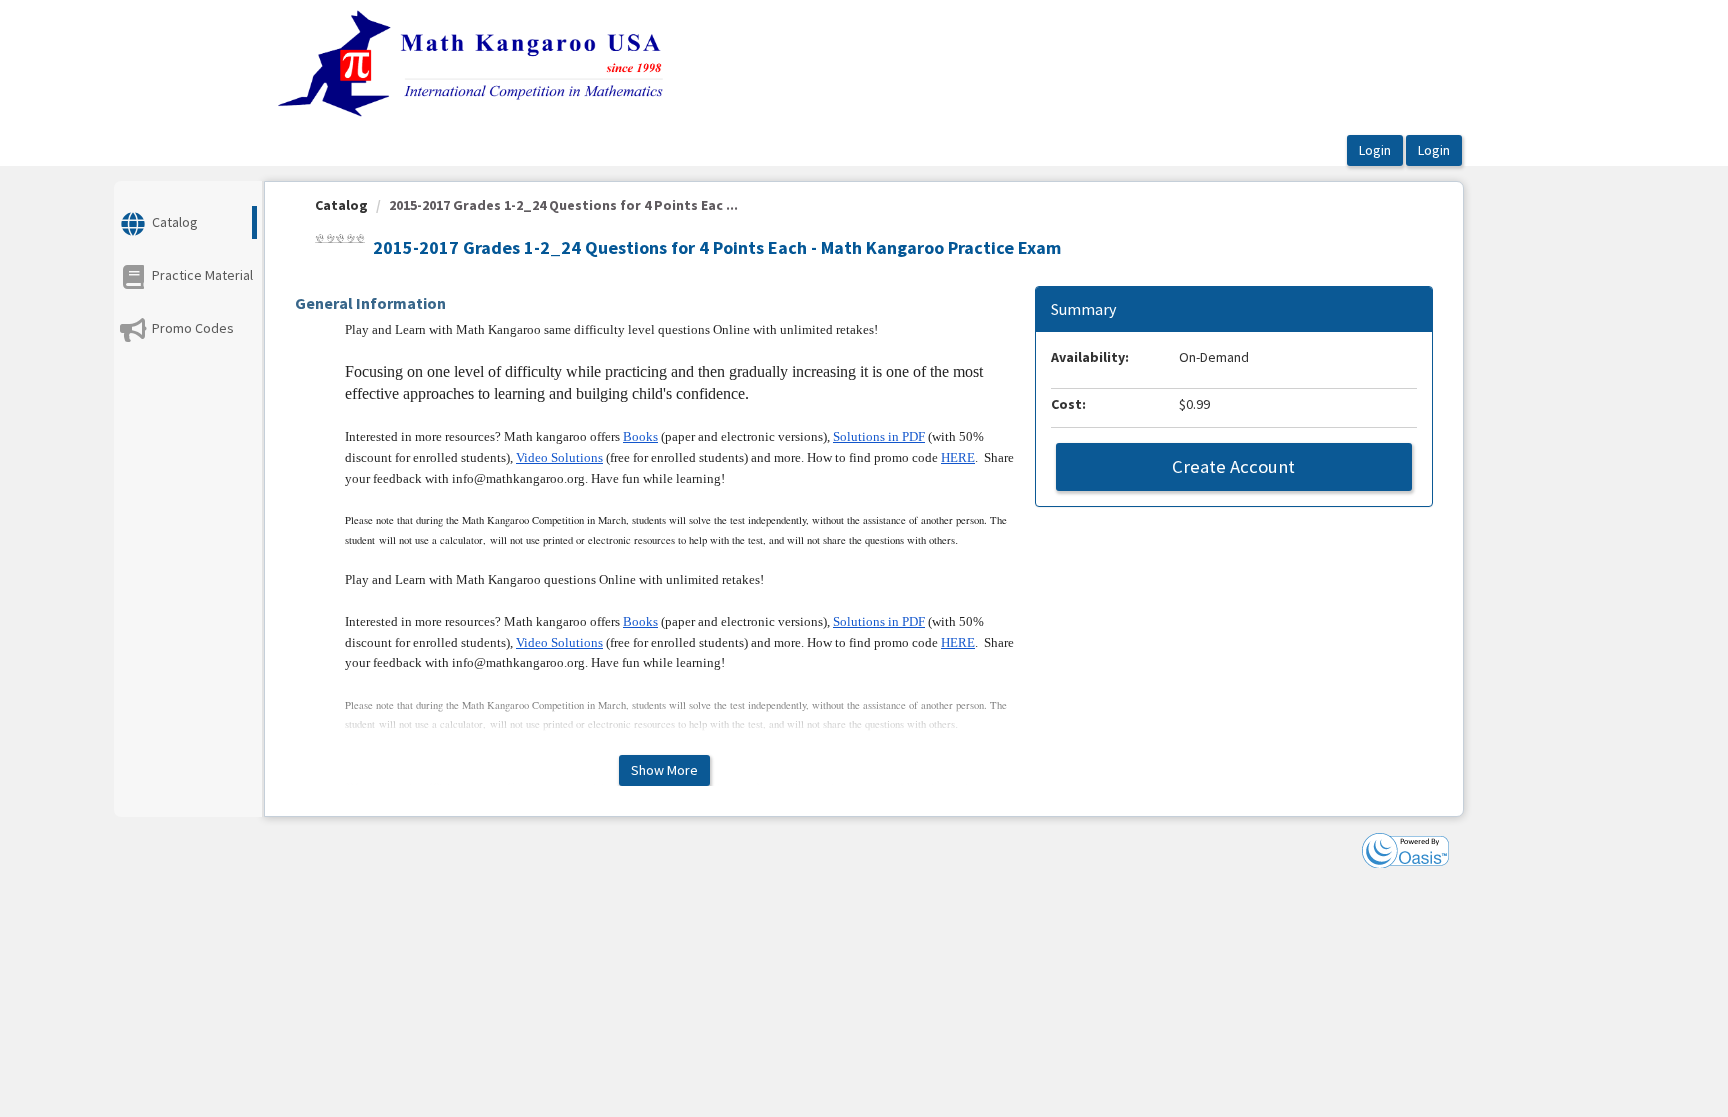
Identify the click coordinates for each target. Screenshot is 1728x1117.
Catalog (341, 205)
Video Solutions (559, 457)
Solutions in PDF (879, 436)
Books (640, 436)
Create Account (1233, 466)
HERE (958, 457)
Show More (664, 770)
